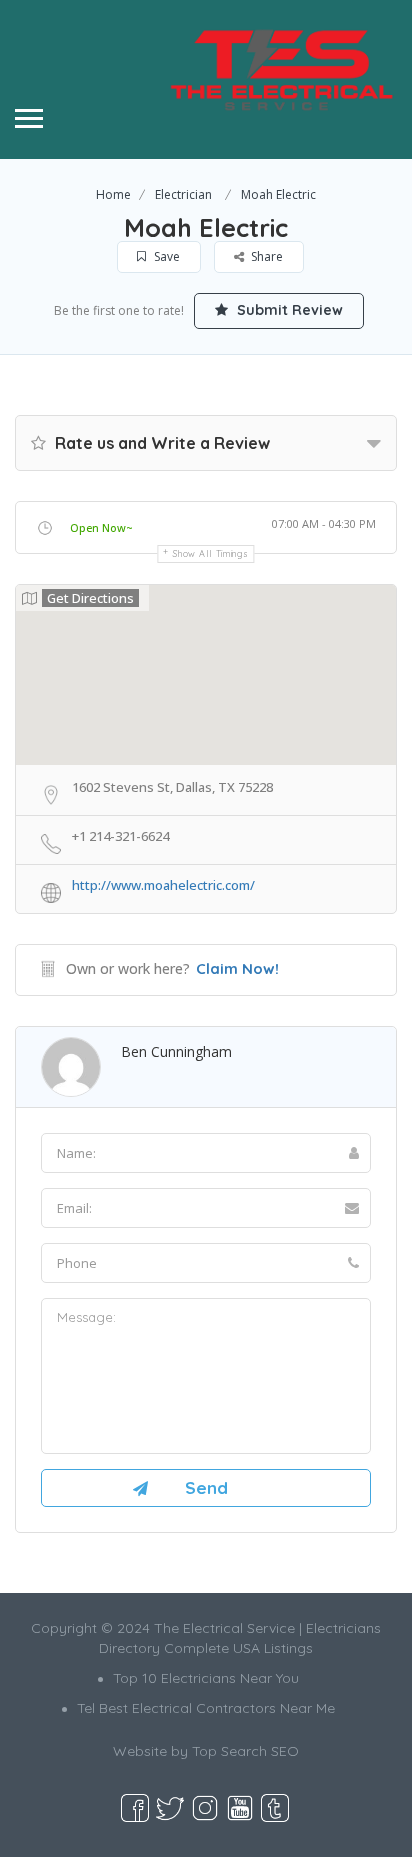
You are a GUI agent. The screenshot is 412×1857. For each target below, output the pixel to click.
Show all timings (210, 553)
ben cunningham (176, 1051)
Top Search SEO (245, 1751)
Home (113, 194)
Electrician (183, 194)
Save (165, 256)
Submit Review (288, 310)
